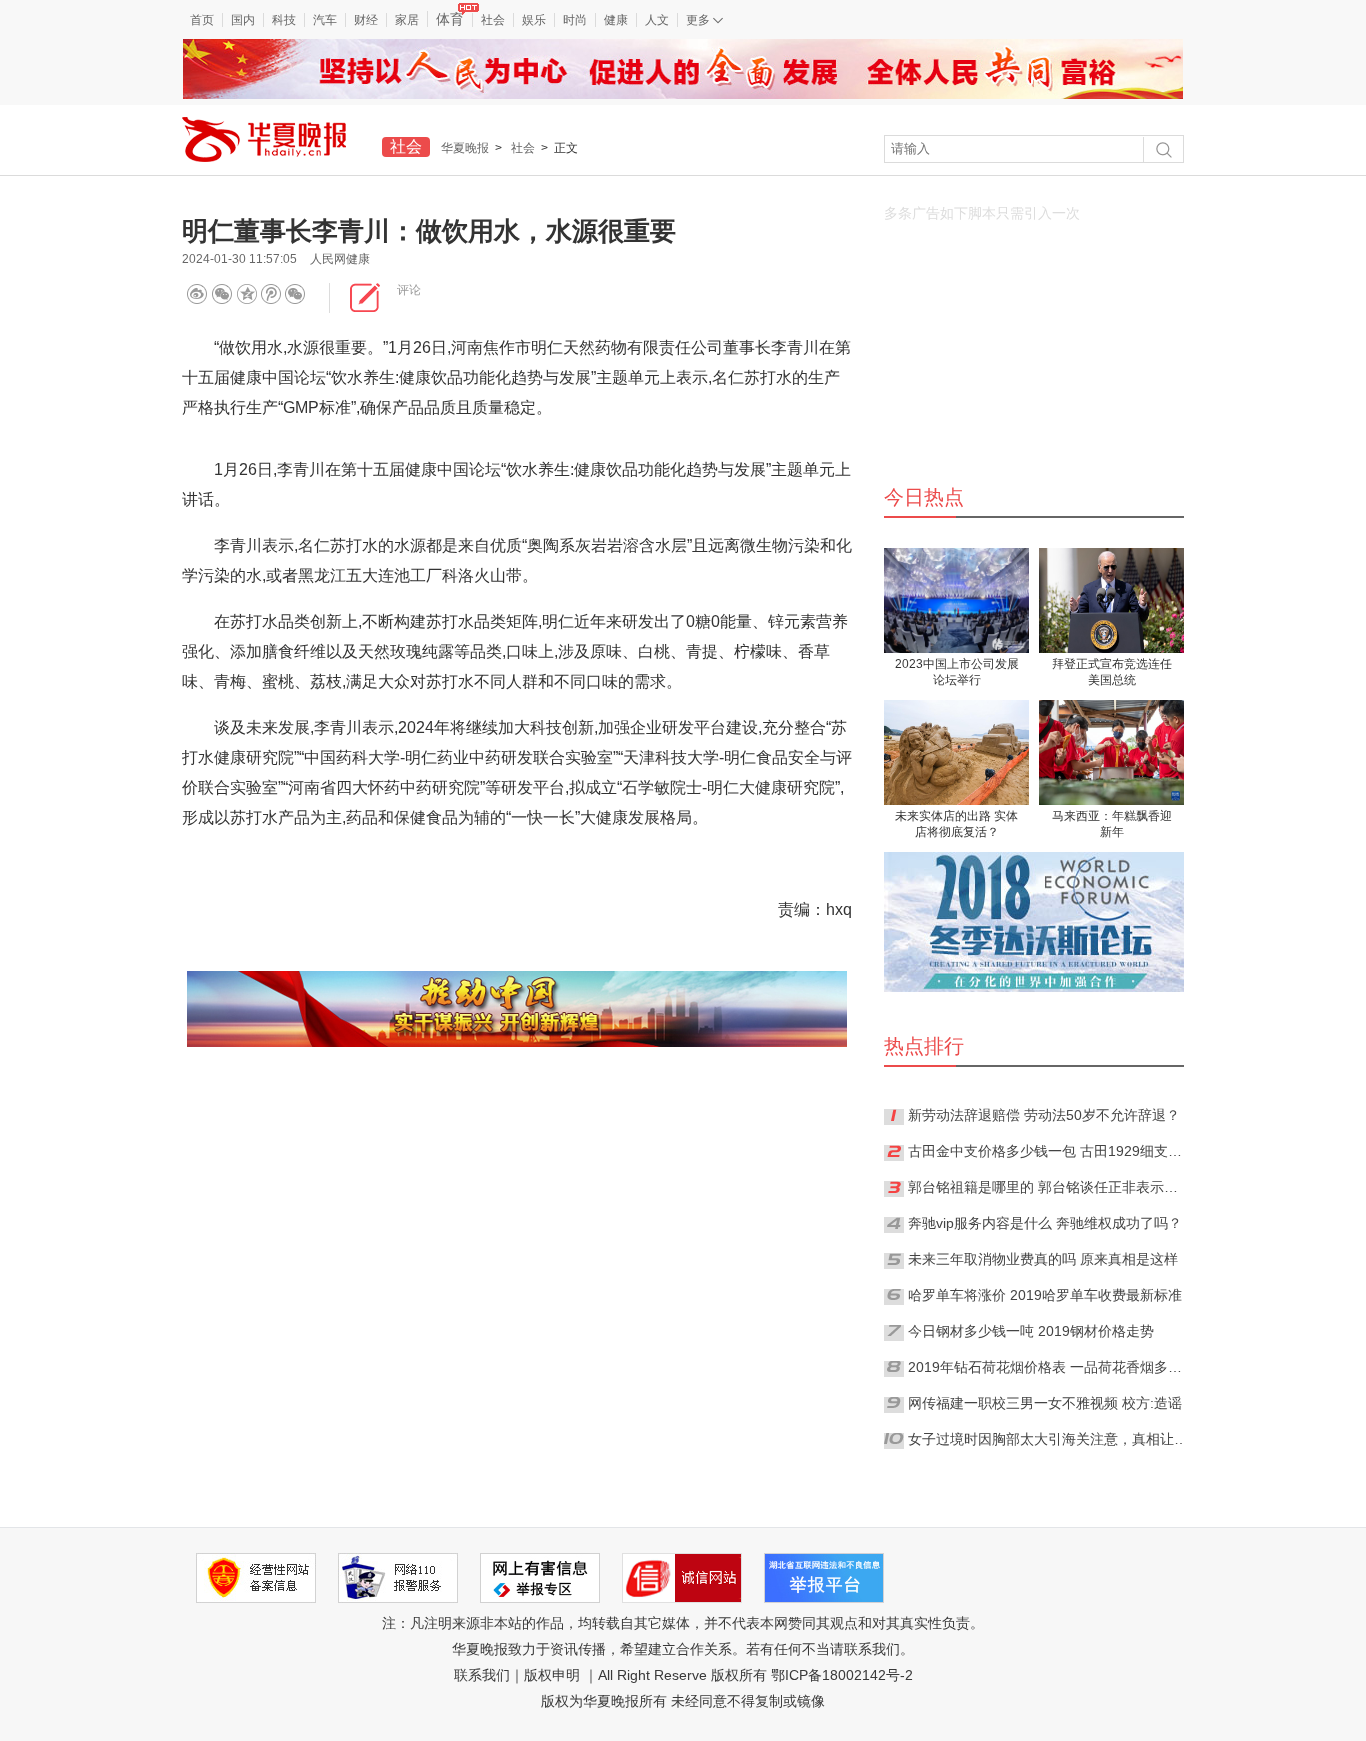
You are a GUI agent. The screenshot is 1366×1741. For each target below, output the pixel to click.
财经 (366, 20)
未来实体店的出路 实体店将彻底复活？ (956, 824)
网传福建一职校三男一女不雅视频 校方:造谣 (1045, 1403)
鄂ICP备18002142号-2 (842, 1675)
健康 (616, 20)
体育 (450, 19)
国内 (243, 20)
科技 (284, 20)
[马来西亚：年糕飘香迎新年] (1111, 752)
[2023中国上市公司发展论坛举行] (956, 600)
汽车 (325, 20)
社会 (493, 20)
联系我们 (482, 1675)
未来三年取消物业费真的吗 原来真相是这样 (1043, 1259)
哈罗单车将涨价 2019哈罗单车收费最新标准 (1045, 1295)
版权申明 (552, 1675)
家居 (407, 20)
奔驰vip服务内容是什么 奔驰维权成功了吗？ (1045, 1223)
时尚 (575, 20)
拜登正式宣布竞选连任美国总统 (1112, 672)
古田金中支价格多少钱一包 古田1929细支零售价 (1048, 1151)
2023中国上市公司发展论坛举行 (957, 672)
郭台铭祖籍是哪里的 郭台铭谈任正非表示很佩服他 (1048, 1187)
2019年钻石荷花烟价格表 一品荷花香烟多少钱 (1048, 1367)
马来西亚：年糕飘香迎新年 (1112, 824)
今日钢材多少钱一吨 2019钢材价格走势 (1031, 1331)
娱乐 (534, 20)
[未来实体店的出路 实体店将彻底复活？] (956, 752)
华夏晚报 (465, 148)
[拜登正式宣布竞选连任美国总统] (1111, 600)
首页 (202, 20)
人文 (657, 20)
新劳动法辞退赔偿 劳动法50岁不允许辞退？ (1044, 1115)
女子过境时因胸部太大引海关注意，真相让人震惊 (1048, 1439)
